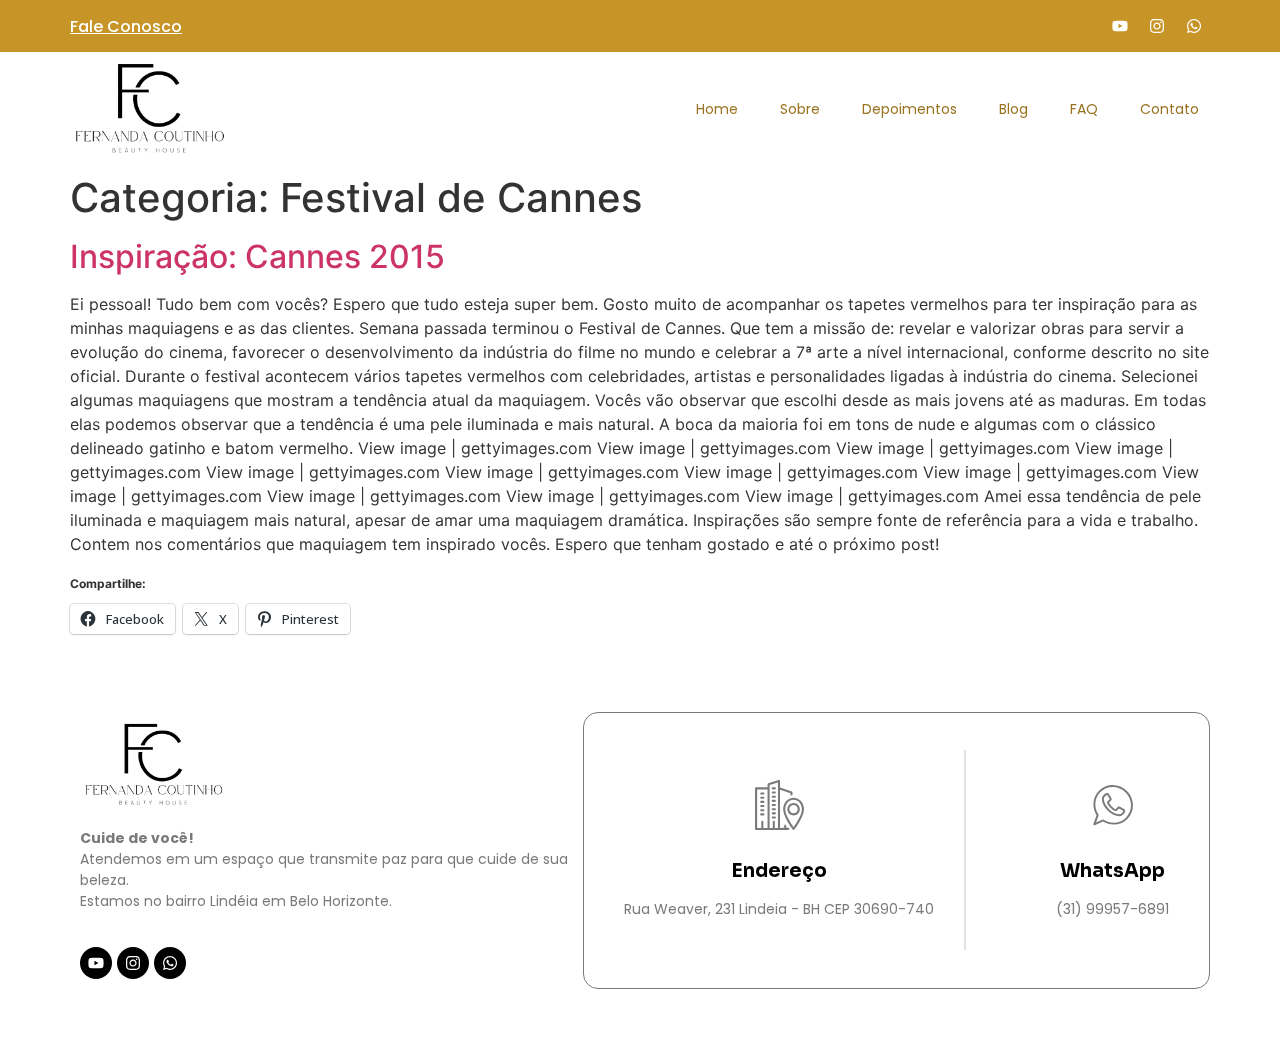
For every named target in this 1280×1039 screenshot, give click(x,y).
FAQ (1084, 109)
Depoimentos (909, 109)
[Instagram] (1157, 26)
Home (717, 109)
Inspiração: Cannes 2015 (257, 256)
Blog (1013, 109)
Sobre (800, 109)
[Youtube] (1120, 26)
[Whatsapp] (1194, 26)
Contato (1169, 109)
